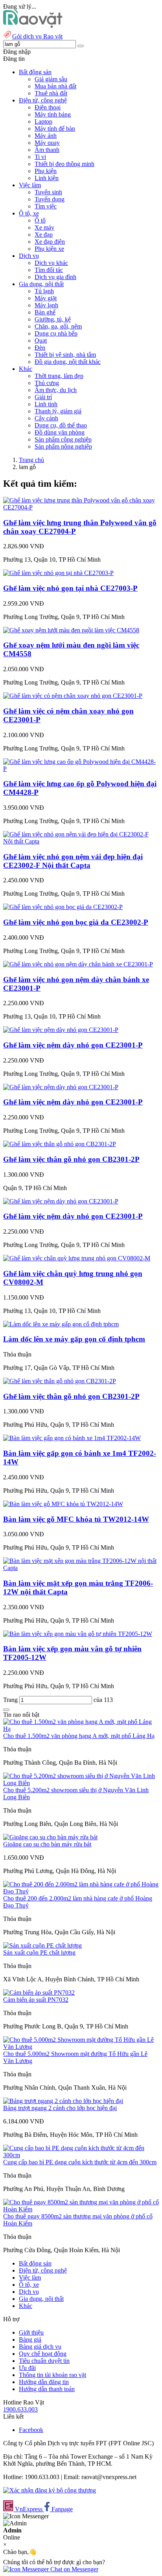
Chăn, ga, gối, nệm (58, 326)
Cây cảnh (46, 418)
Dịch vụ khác (51, 263)
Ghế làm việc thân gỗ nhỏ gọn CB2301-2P (71, 1159)
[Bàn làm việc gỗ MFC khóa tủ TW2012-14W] (63, 1504)
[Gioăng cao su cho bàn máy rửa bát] (50, 1837)
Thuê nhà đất (51, 93)
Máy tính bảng (53, 114)
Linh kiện (47, 178)
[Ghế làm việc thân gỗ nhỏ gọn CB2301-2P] (60, 1144)
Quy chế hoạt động (43, 2354)
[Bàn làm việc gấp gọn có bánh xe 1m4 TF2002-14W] (72, 1438)
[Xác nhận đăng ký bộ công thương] (50, 2490)
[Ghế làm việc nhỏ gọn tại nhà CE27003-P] (58, 573)
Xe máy (44, 227)
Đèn (40, 348)
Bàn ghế (45, 312)
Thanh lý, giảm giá (58, 411)
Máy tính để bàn (55, 129)
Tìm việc (46, 206)
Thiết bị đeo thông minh (64, 164)
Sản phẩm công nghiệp (63, 439)
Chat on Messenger (74, 2569)
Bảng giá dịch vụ (40, 2347)
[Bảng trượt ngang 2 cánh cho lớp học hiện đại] (63, 2101)
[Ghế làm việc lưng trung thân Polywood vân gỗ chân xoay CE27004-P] (81, 507)
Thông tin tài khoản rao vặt (52, 2375)
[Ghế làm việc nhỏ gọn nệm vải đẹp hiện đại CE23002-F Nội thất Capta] (81, 841)
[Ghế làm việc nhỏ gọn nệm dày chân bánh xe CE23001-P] (78, 964)
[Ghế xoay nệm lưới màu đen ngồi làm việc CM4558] (71, 630)
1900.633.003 (20, 2409)
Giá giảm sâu (51, 79)
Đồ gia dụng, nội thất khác (68, 362)
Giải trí (43, 397)
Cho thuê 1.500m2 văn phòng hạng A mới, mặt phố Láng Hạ (79, 1736)
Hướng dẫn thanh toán (47, 2389)
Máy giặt (46, 298)
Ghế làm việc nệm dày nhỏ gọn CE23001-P (73, 1045)
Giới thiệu (31, 2332)
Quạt (41, 340)
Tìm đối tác (49, 270)
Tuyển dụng (50, 199)
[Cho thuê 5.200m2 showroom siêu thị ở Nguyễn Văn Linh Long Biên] (81, 1783)
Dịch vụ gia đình (55, 277)
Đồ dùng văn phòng (60, 432)
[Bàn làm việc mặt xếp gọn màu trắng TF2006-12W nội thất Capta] (81, 1568)
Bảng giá (30, 2340)
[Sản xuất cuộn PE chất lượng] (42, 1945)
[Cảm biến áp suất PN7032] (39, 1993)
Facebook (31, 2430)
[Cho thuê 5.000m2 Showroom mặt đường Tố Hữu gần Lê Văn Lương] (81, 2047)
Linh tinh (46, 404)
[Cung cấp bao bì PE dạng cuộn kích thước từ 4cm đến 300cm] (81, 2155)
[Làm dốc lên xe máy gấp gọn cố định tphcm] (61, 1324)
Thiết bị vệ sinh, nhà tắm (65, 355)
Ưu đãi (27, 2368)
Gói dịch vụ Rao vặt (37, 36)
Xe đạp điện (50, 242)
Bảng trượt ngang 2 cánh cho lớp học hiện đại (60, 2108)
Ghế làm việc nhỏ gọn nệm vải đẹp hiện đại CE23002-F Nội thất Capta (73, 861)
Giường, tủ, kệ (53, 319)
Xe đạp (44, 235)
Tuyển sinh (48, 192)
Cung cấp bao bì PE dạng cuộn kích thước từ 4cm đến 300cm (80, 2162)
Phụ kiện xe (49, 249)
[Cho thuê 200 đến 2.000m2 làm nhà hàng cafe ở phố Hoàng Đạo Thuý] (81, 1891)
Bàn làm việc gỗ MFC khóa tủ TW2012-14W (76, 1519)
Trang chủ (31, 460)
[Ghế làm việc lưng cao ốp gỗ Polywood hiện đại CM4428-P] (81, 769)
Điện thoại (48, 107)
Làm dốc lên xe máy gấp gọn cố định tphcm (74, 1339)
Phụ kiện (46, 171)
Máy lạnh (46, 305)
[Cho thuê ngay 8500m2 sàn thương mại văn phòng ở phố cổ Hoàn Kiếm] (81, 2209)
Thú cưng (47, 383)
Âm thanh (47, 150)
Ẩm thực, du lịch (56, 390)
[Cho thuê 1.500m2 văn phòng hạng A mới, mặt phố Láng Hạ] (81, 1729)
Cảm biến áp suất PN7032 (36, 2000)
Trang (11, 1700)
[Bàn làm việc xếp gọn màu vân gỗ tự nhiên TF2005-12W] (78, 1634)
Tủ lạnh (44, 291)
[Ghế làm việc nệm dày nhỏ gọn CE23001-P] (61, 1030)
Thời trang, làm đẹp (59, 376)
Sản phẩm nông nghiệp (63, 446)
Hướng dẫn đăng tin (44, 2382)
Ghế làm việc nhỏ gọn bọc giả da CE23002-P (76, 922)
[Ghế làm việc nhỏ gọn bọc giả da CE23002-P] (63, 907)
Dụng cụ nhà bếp (56, 333)
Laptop (43, 121)
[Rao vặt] (33, 26)
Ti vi (40, 157)
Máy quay (47, 143)
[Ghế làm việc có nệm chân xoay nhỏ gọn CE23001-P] (73, 696)
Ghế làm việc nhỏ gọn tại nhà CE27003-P (70, 588)
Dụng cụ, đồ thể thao (61, 425)
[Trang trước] (6, 1710)
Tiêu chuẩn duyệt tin (44, 2361)
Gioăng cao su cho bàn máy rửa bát (47, 1844)
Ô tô (40, 220)
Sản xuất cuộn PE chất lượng (39, 1953)
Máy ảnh (46, 136)
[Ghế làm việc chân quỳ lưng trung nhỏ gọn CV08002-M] (77, 1258)
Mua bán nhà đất (55, 86)
